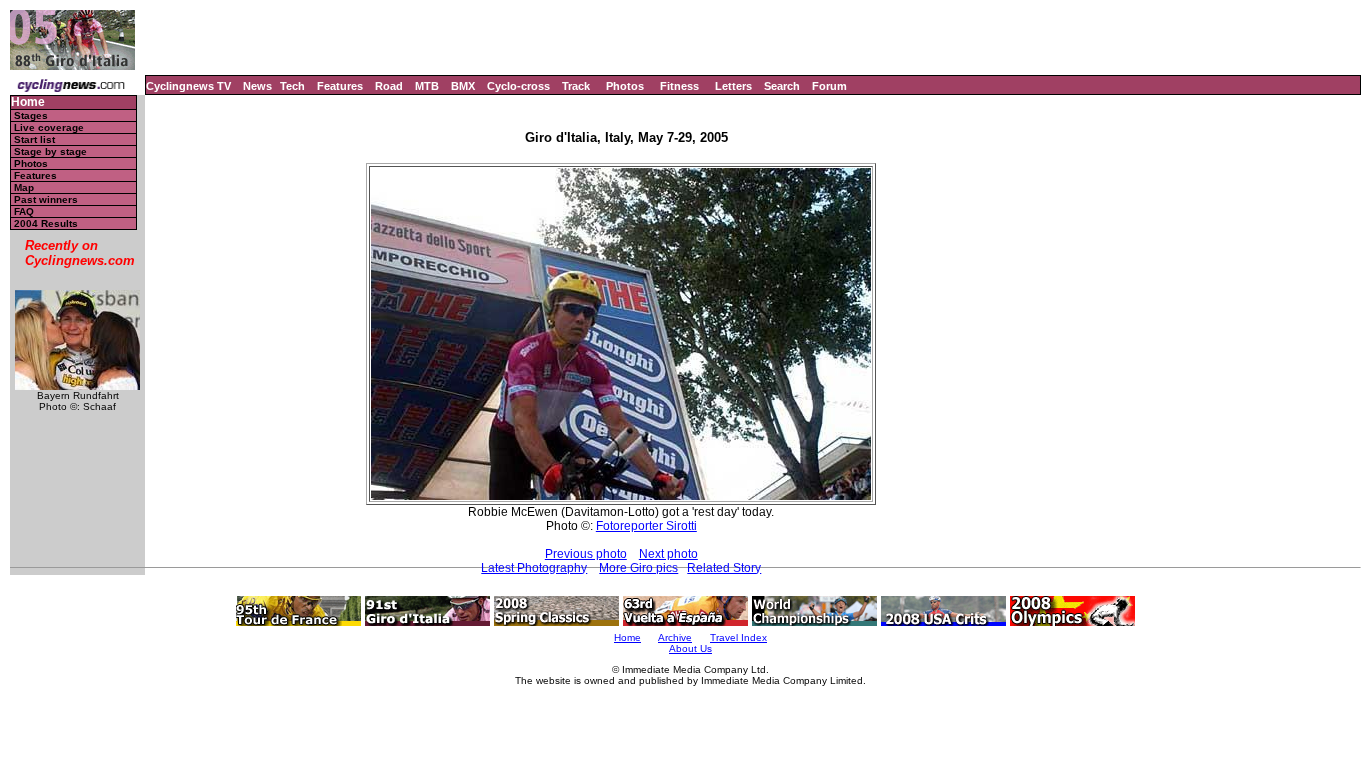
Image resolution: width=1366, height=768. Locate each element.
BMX (463, 86)
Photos (625, 86)
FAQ (24, 211)
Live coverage (49, 127)
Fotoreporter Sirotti (646, 526)
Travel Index (738, 637)
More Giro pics (638, 568)
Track (576, 86)
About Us (690, 648)
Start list (34, 139)
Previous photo (586, 554)
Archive (675, 637)
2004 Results (46, 223)
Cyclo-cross (518, 86)
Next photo (668, 554)
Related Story (724, 568)
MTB (427, 86)
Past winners (46, 199)
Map (24, 187)
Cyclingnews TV (188, 86)
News (257, 86)
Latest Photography (534, 568)
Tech (292, 86)
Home (28, 102)
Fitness (679, 86)
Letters (733, 86)
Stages (31, 115)
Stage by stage (50, 151)
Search (782, 86)
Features (340, 86)
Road (389, 86)
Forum (829, 86)
